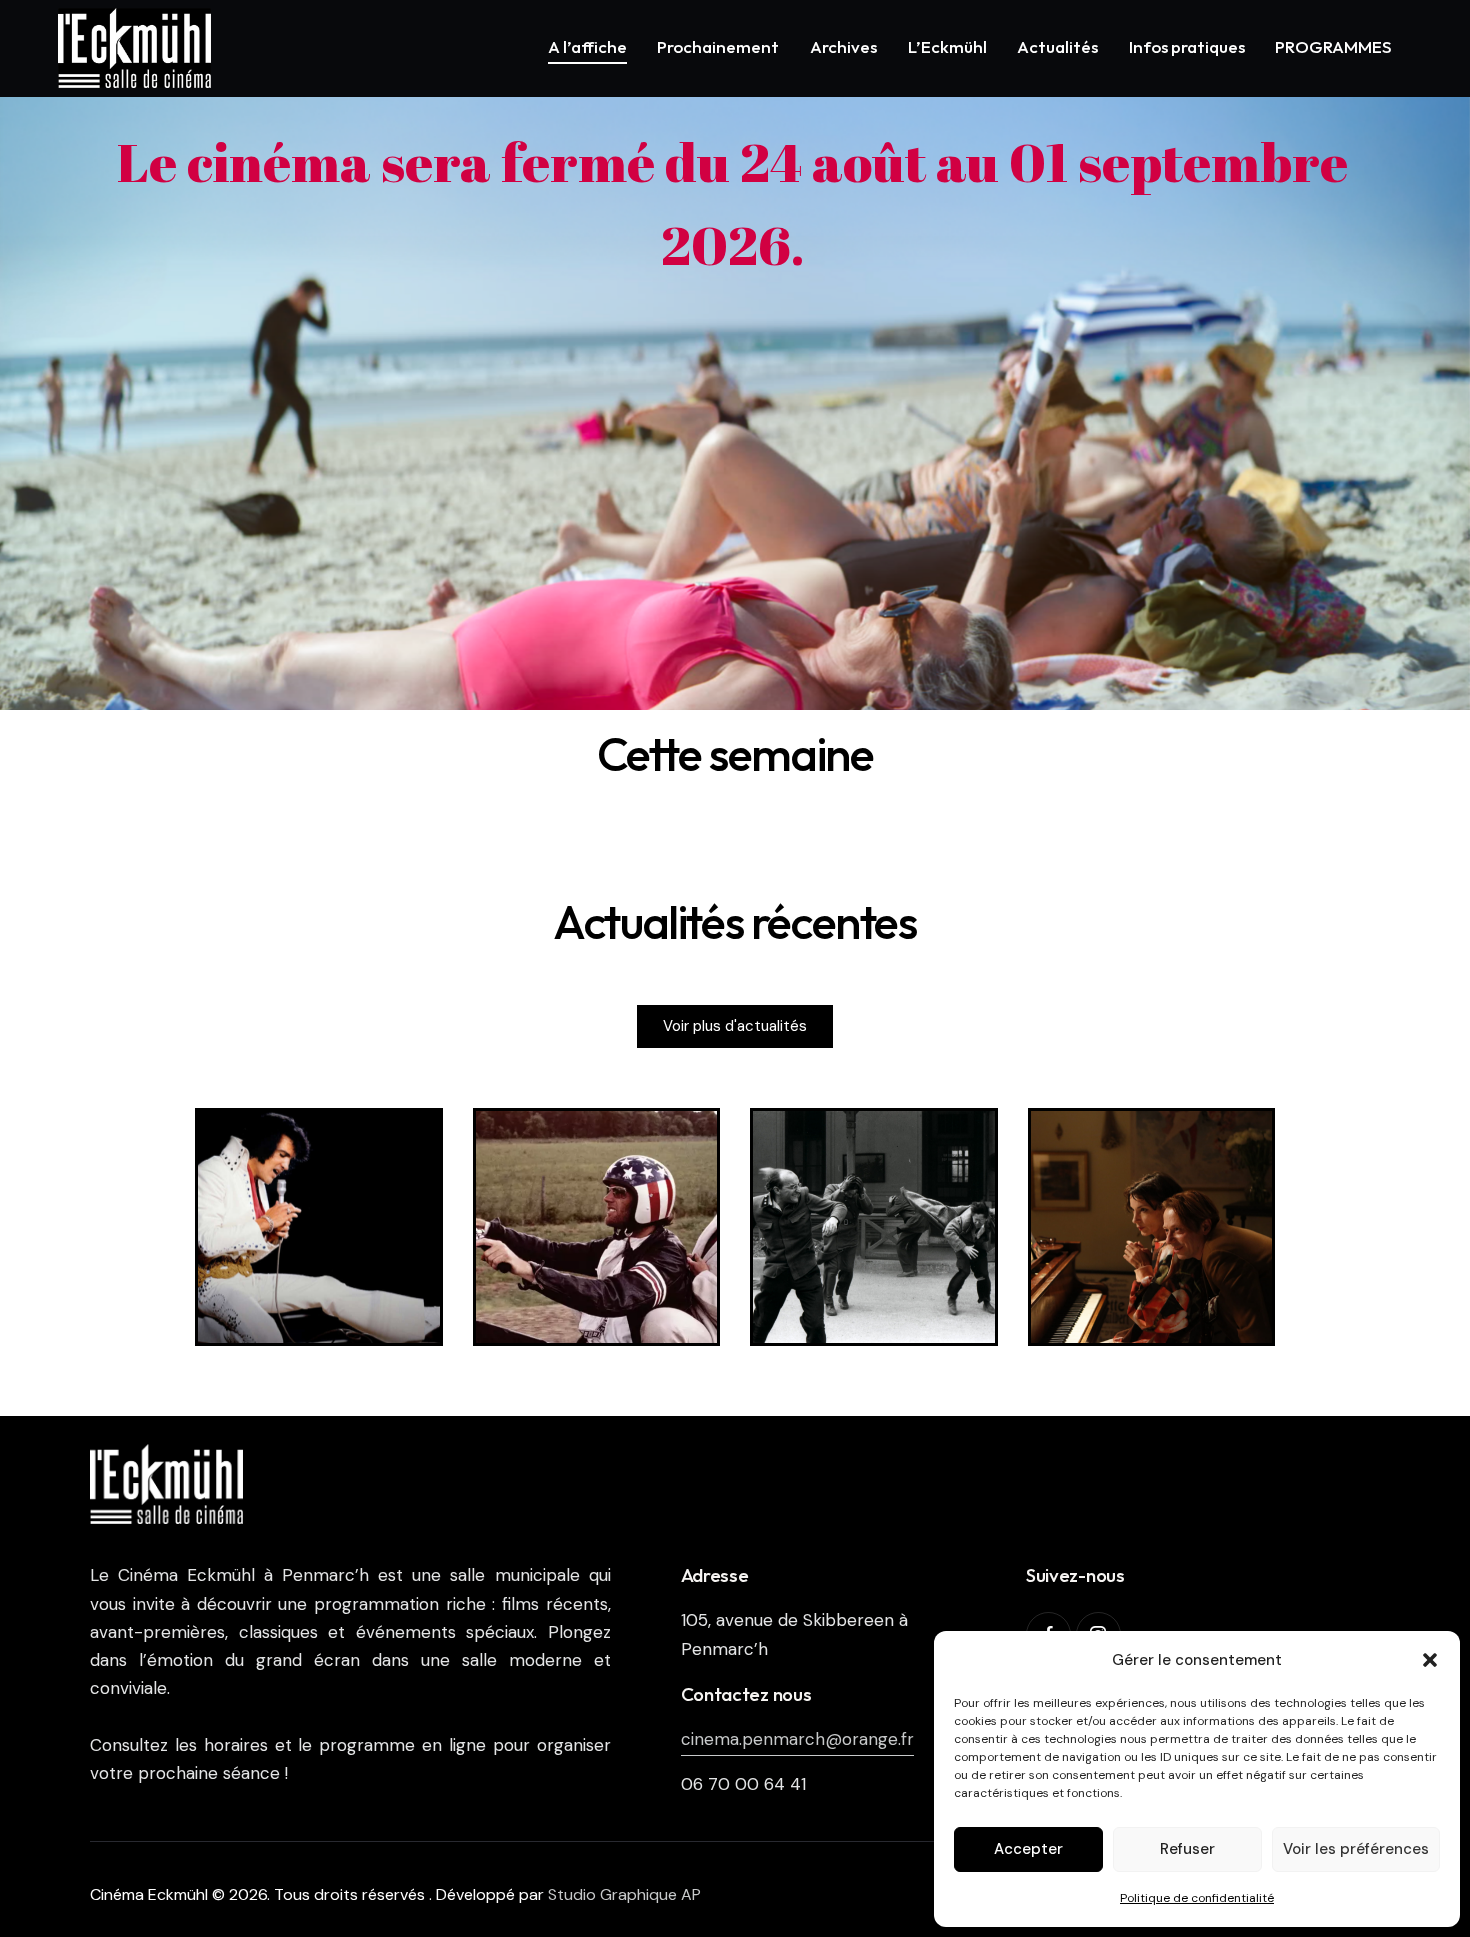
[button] (1430, 1660)
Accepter (1028, 1849)
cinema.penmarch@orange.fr (797, 1739)
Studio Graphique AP (624, 1894)
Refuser (1187, 1849)
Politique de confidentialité (1197, 1898)
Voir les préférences (1356, 1849)
